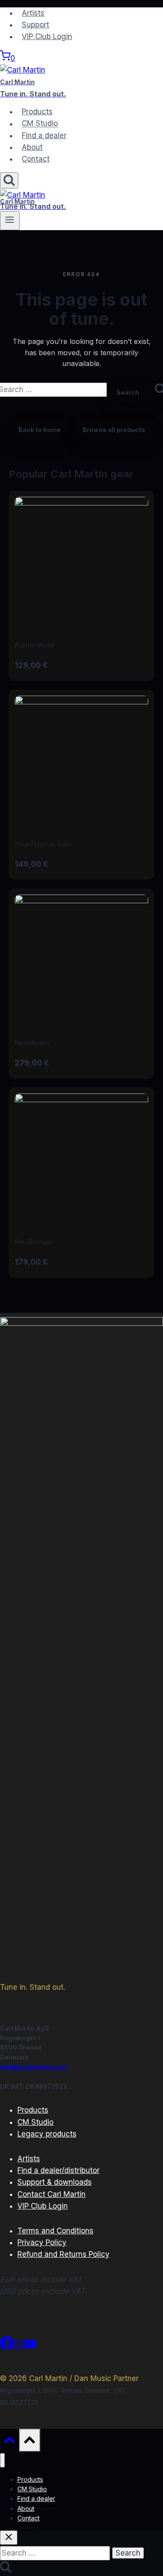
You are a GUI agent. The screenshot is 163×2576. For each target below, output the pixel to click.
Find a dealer (44, 135)
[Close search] (9, 2538)
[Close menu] (2, 2460)
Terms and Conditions (55, 2231)
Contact (36, 159)
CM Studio (40, 124)
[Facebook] (7, 2348)
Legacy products (47, 2134)
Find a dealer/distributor (58, 2170)
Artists (33, 13)
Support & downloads (55, 2182)
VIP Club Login (47, 36)
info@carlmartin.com (34, 2067)
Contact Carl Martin (52, 2194)
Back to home (40, 430)
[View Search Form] (9, 180)
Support (35, 25)
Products (37, 112)
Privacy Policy (42, 2242)
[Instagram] (19, 2348)
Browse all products (114, 430)
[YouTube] (30, 2348)
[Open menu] (10, 221)
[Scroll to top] (10, 2442)
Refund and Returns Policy (63, 2254)
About (32, 147)
